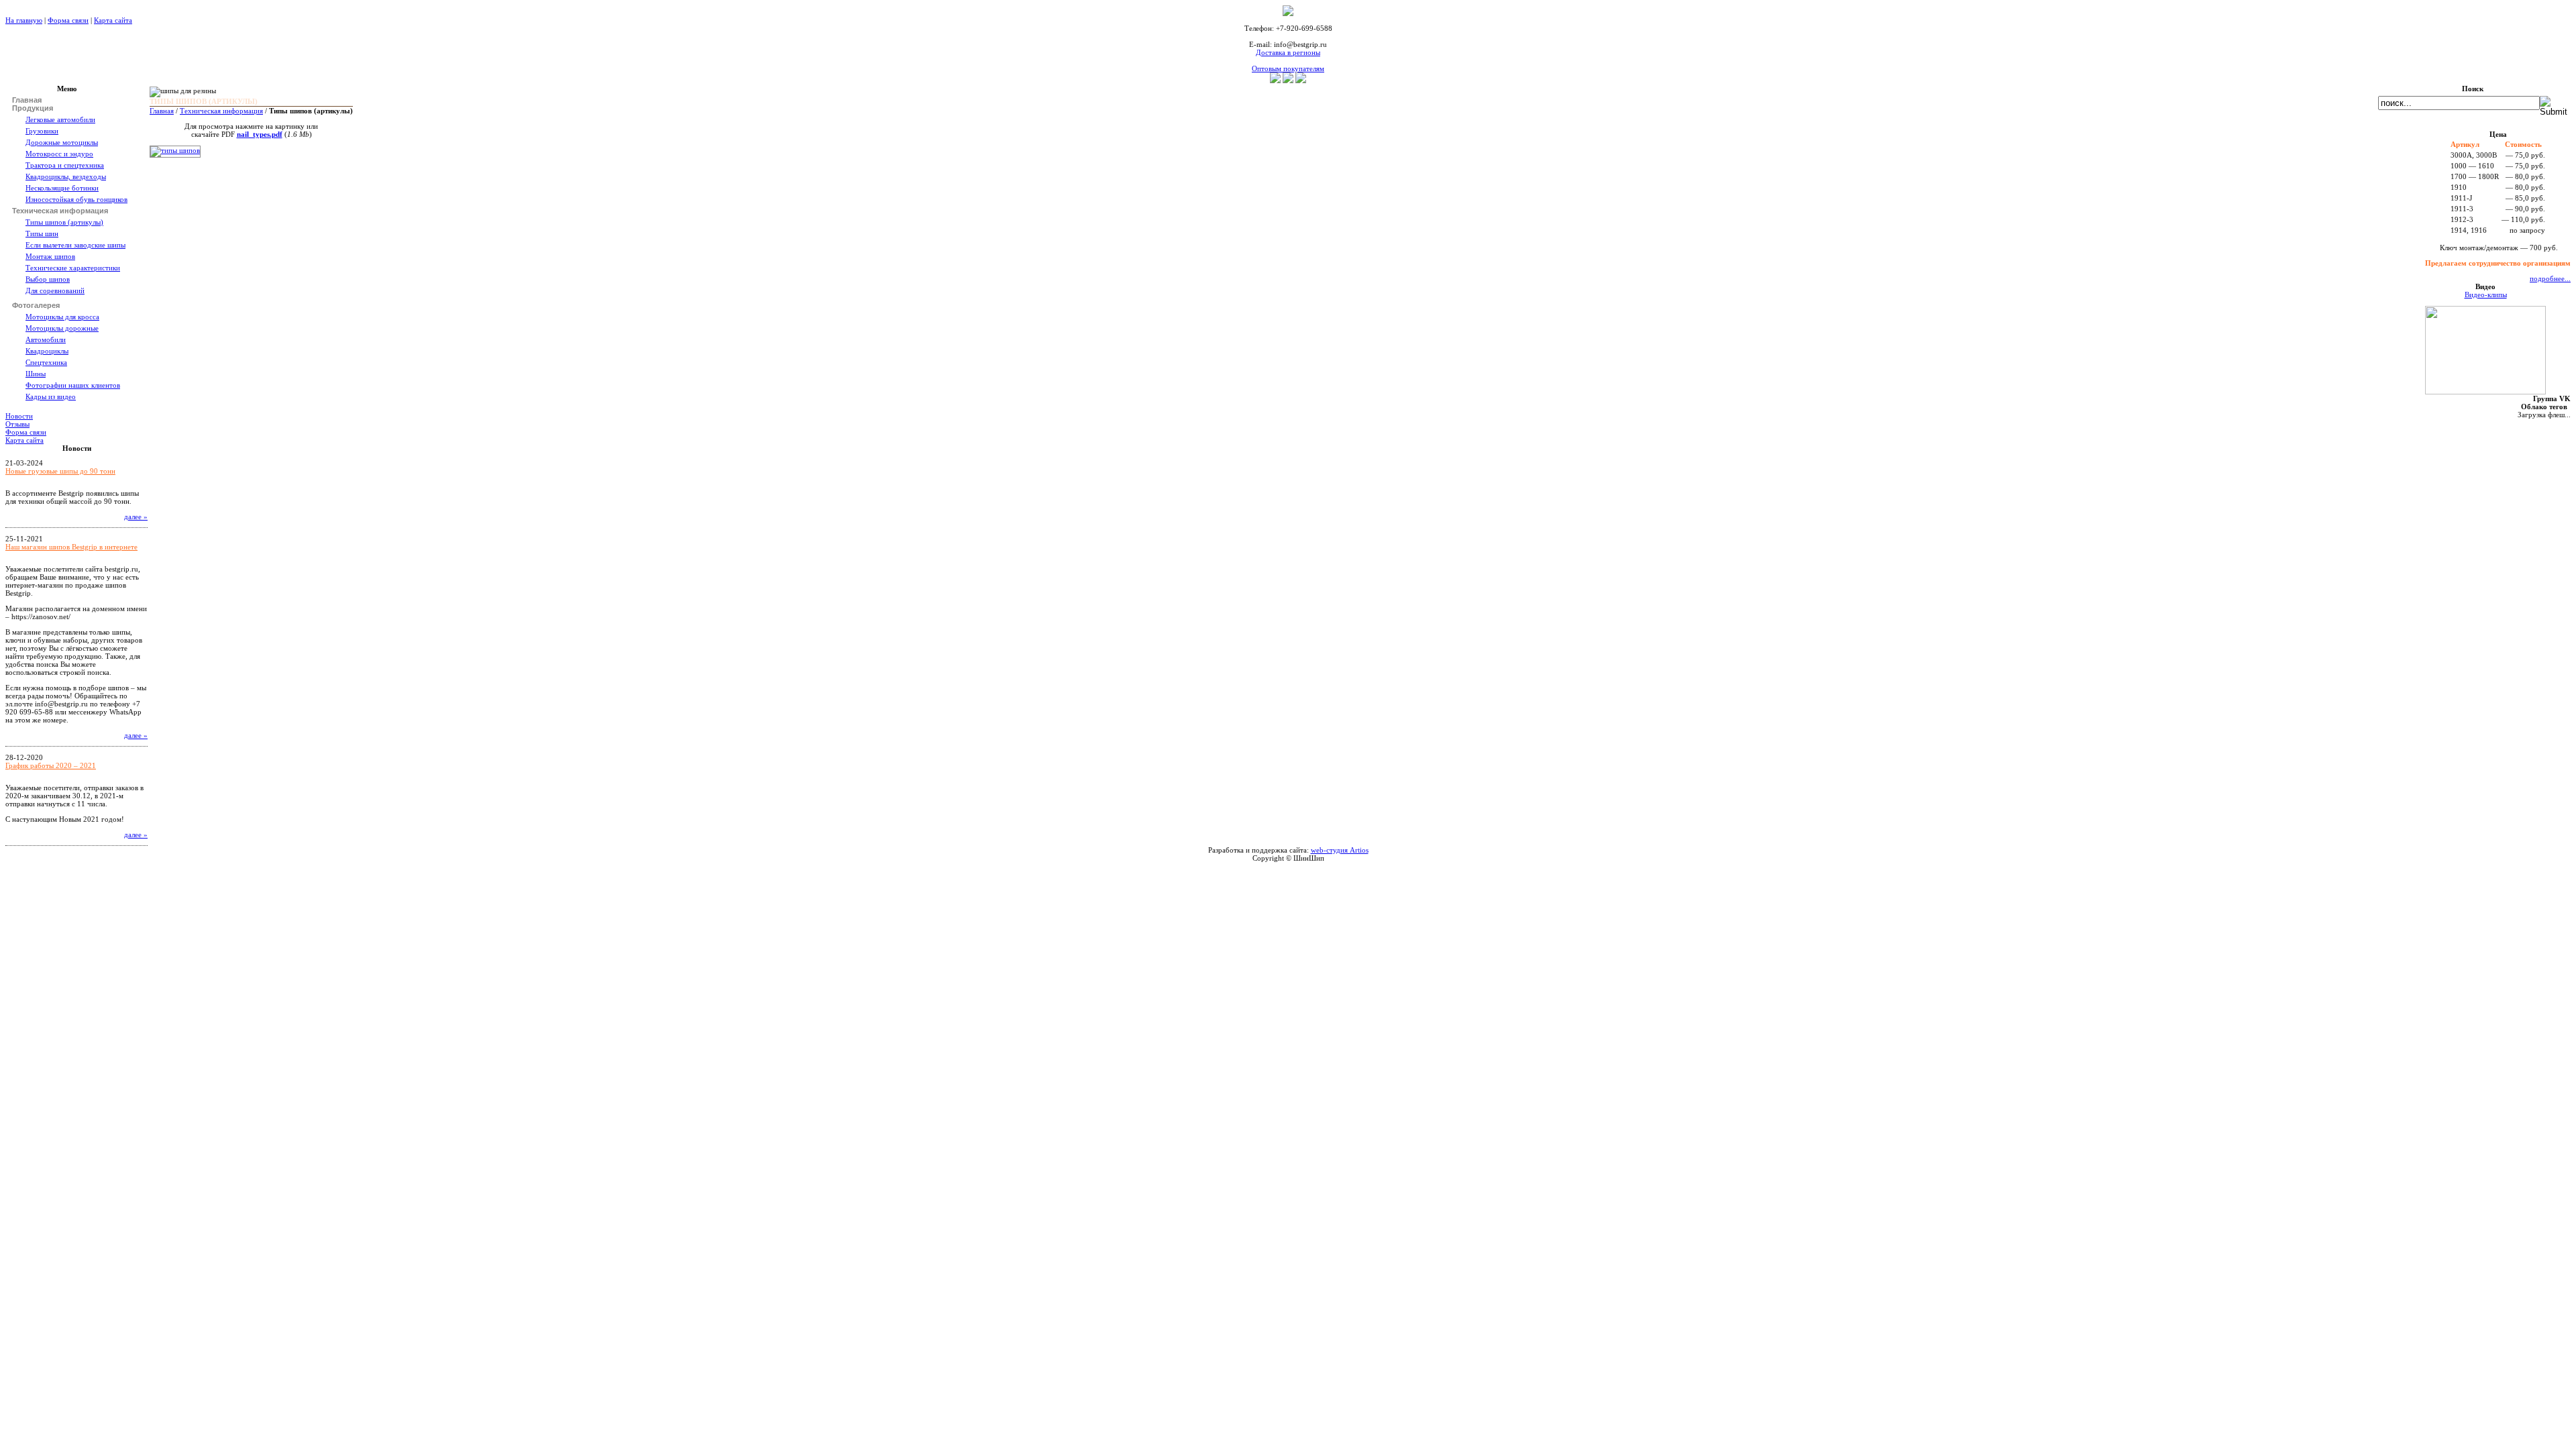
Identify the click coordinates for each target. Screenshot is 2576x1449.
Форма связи (68, 20)
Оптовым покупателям (1288, 68)
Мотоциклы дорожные (62, 328)
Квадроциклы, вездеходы (66, 176)
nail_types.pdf (260, 134)
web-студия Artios (1340, 850)
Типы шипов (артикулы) (64, 222)
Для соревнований (55, 290)
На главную (24, 20)
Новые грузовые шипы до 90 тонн (60, 471)
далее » (136, 517)
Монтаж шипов (50, 256)
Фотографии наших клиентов (73, 385)
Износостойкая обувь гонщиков (76, 199)
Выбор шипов (48, 279)
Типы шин (42, 233)
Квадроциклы (47, 351)
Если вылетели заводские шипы (75, 245)
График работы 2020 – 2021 (51, 765)
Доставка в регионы (1288, 52)
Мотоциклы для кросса (62, 317)
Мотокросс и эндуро (59, 154)
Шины (36, 374)
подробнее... (2550, 278)
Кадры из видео (51, 396)
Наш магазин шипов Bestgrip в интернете (71, 547)
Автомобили (46, 339)
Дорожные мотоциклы (62, 142)
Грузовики (42, 131)
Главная (162, 111)
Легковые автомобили (60, 119)
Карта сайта (113, 20)
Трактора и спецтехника (65, 165)
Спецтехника (46, 362)
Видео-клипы (2486, 294)
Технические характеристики (73, 268)
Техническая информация (221, 111)
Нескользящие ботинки (62, 188)
